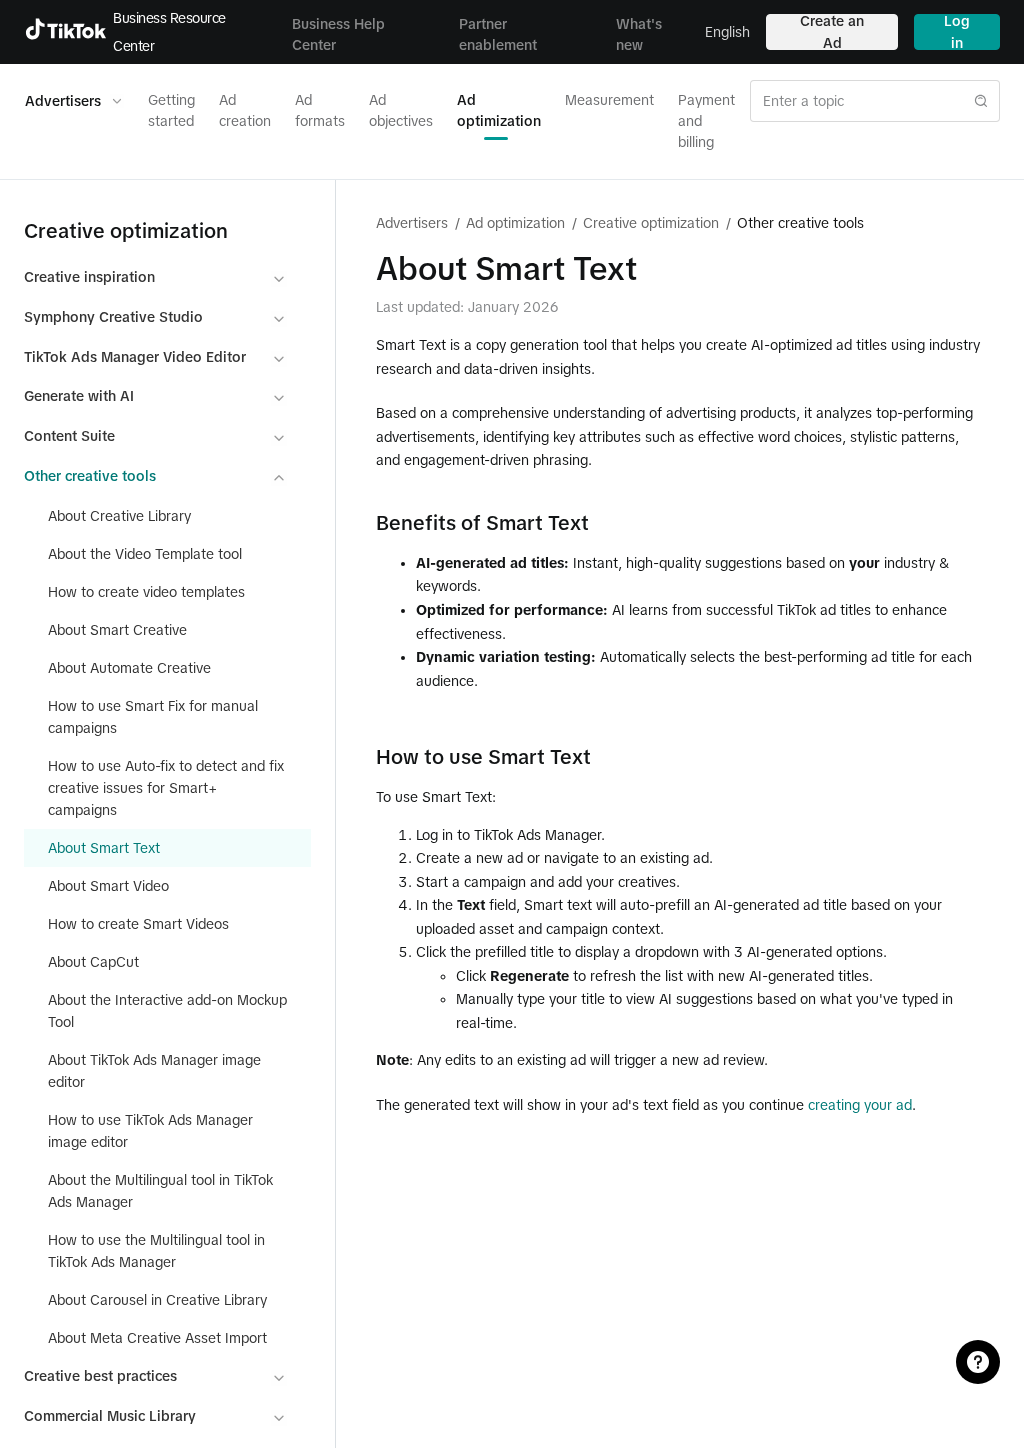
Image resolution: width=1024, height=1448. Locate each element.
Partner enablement (498, 34)
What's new (639, 34)
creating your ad (860, 1105)
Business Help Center (338, 34)
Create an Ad (832, 32)
